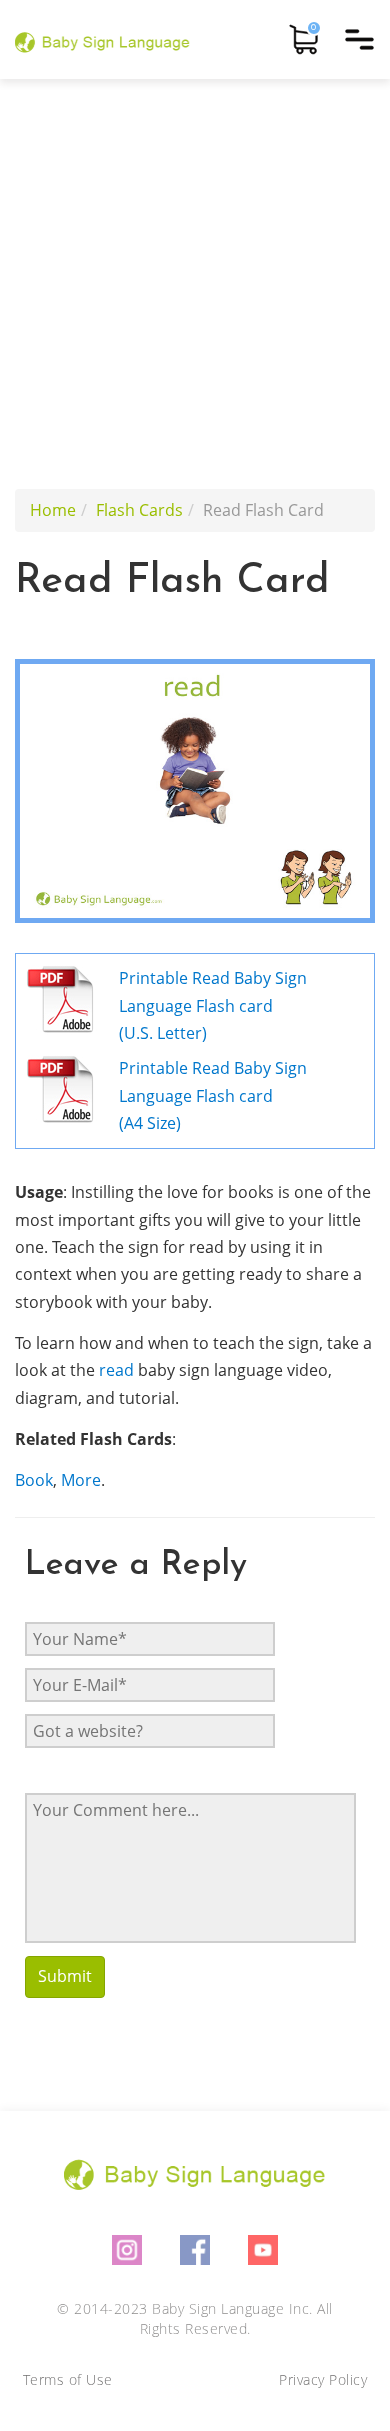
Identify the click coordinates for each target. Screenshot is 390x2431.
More (81, 1480)
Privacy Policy (323, 2379)
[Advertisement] (195, 284)
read (116, 1370)
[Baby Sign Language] (102, 39)
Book (34, 1480)
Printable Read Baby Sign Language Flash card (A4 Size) (213, 1095)
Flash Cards (139, 510)
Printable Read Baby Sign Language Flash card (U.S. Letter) (213, 1005)
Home (53, 510)
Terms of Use (68, 2379)
